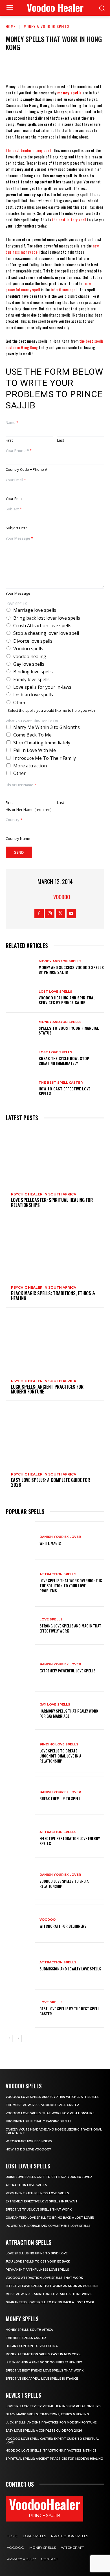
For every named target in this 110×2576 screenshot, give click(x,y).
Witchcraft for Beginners (63, 1926)
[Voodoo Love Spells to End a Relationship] (20, 1881)
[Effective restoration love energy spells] (20, 1838)
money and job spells (60, 961)
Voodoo (48, 1920)
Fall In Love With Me (35, 750)
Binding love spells (33, 672)
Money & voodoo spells (47, 26)
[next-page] (18, 2038)
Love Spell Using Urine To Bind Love (37, 2253)
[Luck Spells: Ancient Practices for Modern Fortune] (55, 1344)
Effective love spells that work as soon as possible (52, 2286)
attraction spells (58, 1574)
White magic (50, 1543)
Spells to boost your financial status (69, 1030)
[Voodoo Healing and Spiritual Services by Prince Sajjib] (20, 997)
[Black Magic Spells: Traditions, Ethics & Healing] (55, 1250)
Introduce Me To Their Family (45, 758)
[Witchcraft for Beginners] (20, 1923)
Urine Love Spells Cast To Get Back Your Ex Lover (49, 2177)
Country (14, 820)
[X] (38, 67)
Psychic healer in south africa (44, 1194)
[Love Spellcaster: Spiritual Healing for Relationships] (55, 1157)
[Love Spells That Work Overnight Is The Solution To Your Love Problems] (20, 1583)
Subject (14, 509)
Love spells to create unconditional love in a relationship (60, 1756)
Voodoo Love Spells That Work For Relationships (50, 2113)
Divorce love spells (33, 641)
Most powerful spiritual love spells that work (49, 2294)
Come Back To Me (32, 735)
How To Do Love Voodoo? (28, 2149)
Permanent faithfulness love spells (37, 2193)
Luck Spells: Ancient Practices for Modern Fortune (47, 1389)
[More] (89, 67)
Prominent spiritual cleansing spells (39, 2121)
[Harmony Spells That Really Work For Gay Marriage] (20, 1711)
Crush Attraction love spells (42, 626)
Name (12, 423)
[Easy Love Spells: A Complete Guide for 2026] (55, 1437)
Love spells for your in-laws (42, 687)
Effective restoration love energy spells (70, 1841)
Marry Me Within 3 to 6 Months (47, 727)
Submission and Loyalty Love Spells (70, 1969)
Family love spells (31, 679)
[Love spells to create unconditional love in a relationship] (20, 1753)
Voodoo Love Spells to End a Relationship (64, 1883)
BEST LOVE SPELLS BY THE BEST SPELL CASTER (69, 2011)
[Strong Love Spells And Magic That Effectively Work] (20, 1626)
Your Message (19, 538)
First (9, 440)
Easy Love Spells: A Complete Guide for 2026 (50, 1483)
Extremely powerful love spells (67, 1671)
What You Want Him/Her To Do (32, 721)
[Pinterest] (55, 67)
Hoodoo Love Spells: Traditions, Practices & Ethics (51, 2451)
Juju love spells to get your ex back (38, 2262)
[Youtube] (71, 914)
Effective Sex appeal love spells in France (42, 2379)
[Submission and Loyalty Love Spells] (20, 1966)
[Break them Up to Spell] (20, 1796)
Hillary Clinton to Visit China (32, 2346)
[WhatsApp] (72, 67)
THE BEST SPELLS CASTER (26, 2338)
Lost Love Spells (55, 992)
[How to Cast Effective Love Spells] (20, 1088)
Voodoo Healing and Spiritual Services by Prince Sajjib (67, 1000)
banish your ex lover (60, 1537)
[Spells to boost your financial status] (20, 1028)
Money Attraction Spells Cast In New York (43, 2354)
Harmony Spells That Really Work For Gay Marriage (69, 1713)
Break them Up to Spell (60, 1798)
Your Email (16, 480)
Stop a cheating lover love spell (46, 633)
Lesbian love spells (33, 695)
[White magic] (20, 1541)
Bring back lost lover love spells (47, 618)
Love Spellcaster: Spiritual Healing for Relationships (52, 1202)
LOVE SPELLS (16, 604)
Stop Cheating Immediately (42, 743)
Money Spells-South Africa (29, 2330)
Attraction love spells (26, 2185)
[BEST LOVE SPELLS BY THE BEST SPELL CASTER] (20, 2008)
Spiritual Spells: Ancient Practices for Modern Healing (54, 2459)
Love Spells (51, 1619)
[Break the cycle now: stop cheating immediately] (20, 1058)
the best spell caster (61, 1083)
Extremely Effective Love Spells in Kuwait (42, 2201)
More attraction (30, 766)
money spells (70, 93)
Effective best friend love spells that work (45, 2371)
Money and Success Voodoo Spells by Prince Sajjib (71, 970)
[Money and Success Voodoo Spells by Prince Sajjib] (20, 967)
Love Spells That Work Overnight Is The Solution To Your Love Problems (71, 1585)
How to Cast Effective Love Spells (65, 1091)
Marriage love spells (35, 610)
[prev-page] (9, 2038)
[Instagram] (50, 914)
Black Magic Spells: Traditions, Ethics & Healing (53, 1296)
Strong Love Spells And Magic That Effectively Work (70, 1628)
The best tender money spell (28, 150)
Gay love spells (29, 664)
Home (11, 26)
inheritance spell (64, 289)
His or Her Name (21, 785)
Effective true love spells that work (39, 2210)
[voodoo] (46, 897)
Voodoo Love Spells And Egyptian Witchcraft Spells (52, 2097)
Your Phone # (19, 451)
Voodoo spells (28, 649)
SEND (19, 852)
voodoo (62, 897)
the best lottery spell (70, 220)
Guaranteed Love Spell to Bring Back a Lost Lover (50, 2218)
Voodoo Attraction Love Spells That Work (44, 2278)
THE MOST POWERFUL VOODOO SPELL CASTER (42, 2105)
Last (60, 440)
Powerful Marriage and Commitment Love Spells (48, 2226)
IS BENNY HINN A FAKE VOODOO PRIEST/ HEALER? (44, 2362)
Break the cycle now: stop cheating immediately (64, 1061)
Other (19, 702)
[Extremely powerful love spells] (20, 1668)
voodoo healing (30, 656)
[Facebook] (21, 67)
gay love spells (55, 1705)
